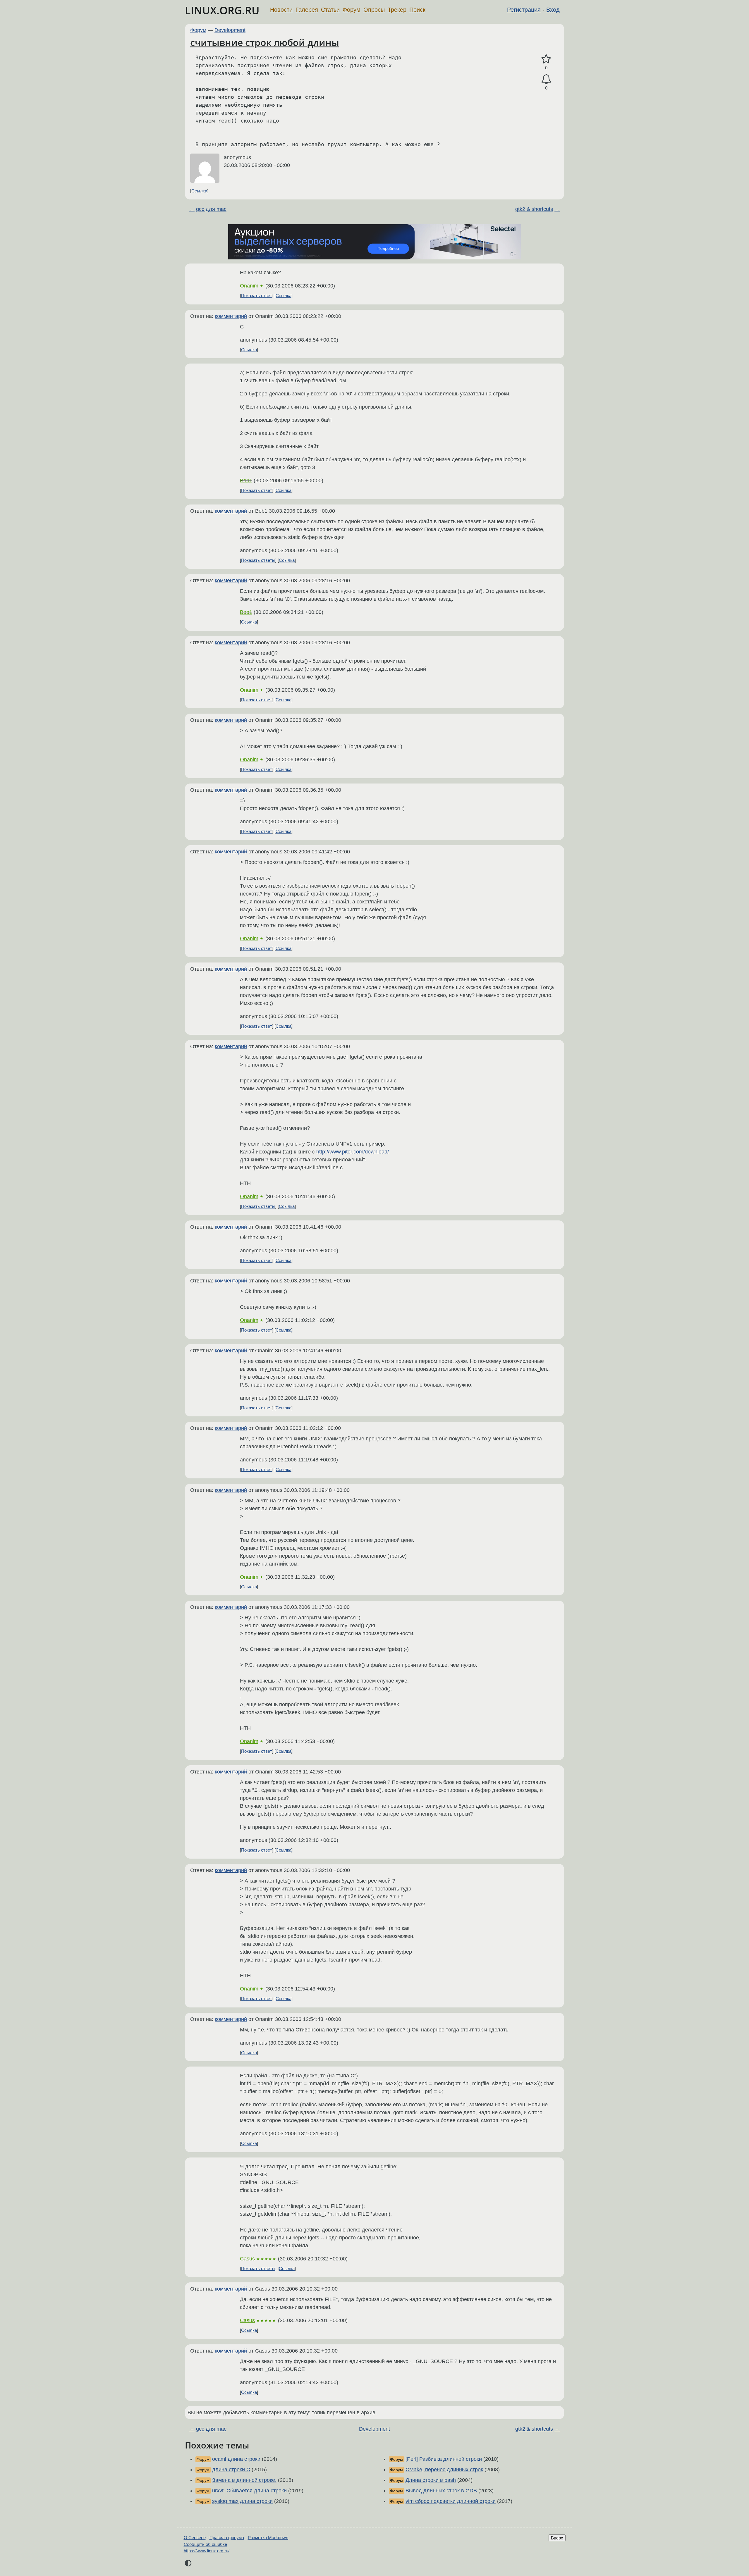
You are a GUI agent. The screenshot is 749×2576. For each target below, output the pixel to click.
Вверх (557, 2538)
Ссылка (199, 191)
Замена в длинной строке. (244, 2480)
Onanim (249, 286)
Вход (553, 10)
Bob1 (246, 481)
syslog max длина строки (242, 2501)
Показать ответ (257, 296)
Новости (281, 10)
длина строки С (231, 2470)
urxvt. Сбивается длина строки (249, 2491)
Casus (247, 2259)
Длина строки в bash (431, 2480)
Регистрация (524, 10)
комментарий (231, 316)
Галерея (307, 10)
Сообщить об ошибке (205, 2544)
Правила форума (227, 2538)
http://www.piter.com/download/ (353, 1152)
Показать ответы (258, 560)
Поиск (417, 10)
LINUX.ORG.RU (222, 10)
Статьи (330, 10)
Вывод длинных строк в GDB (441, 2491)
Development (230, 30)
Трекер (397, 10)
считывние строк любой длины (265, 42)
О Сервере (195, 2538)
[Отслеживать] (546, 79)
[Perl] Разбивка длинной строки (444, 2459)
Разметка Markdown (268, 2538)
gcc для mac (211, 209)
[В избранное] (546, 59)
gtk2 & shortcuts (534, 209)
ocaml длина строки (236, 2459)
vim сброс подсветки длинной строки (451, 2501)
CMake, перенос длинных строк (444, 2470)
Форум (352, 10)
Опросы (374, 10)
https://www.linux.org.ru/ (207, 2551)
